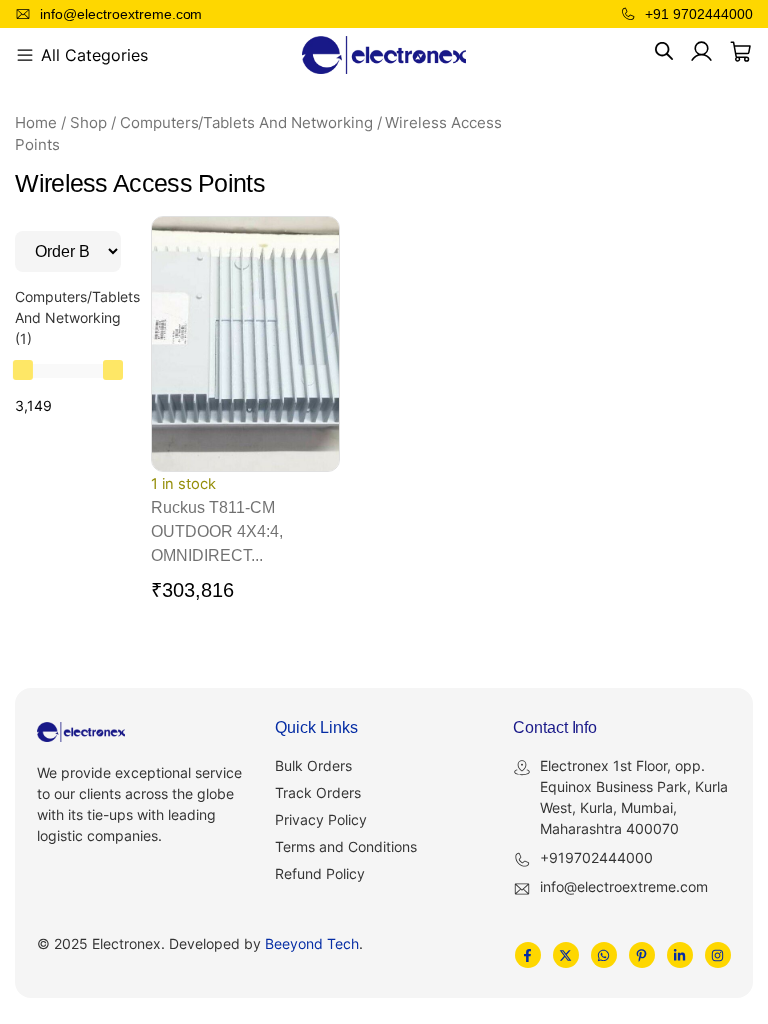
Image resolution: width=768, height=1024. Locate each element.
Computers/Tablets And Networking (246, 123)
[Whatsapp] (604, 955)
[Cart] (741, 52)
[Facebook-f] (528, 955)
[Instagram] (718, 955)
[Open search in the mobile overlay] (664, 52)
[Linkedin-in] (680, 955)
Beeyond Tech (312, 943)
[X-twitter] (566, 955)
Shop (88, 123)
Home (36, 123)
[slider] (23, 370)
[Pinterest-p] (642, 955)
